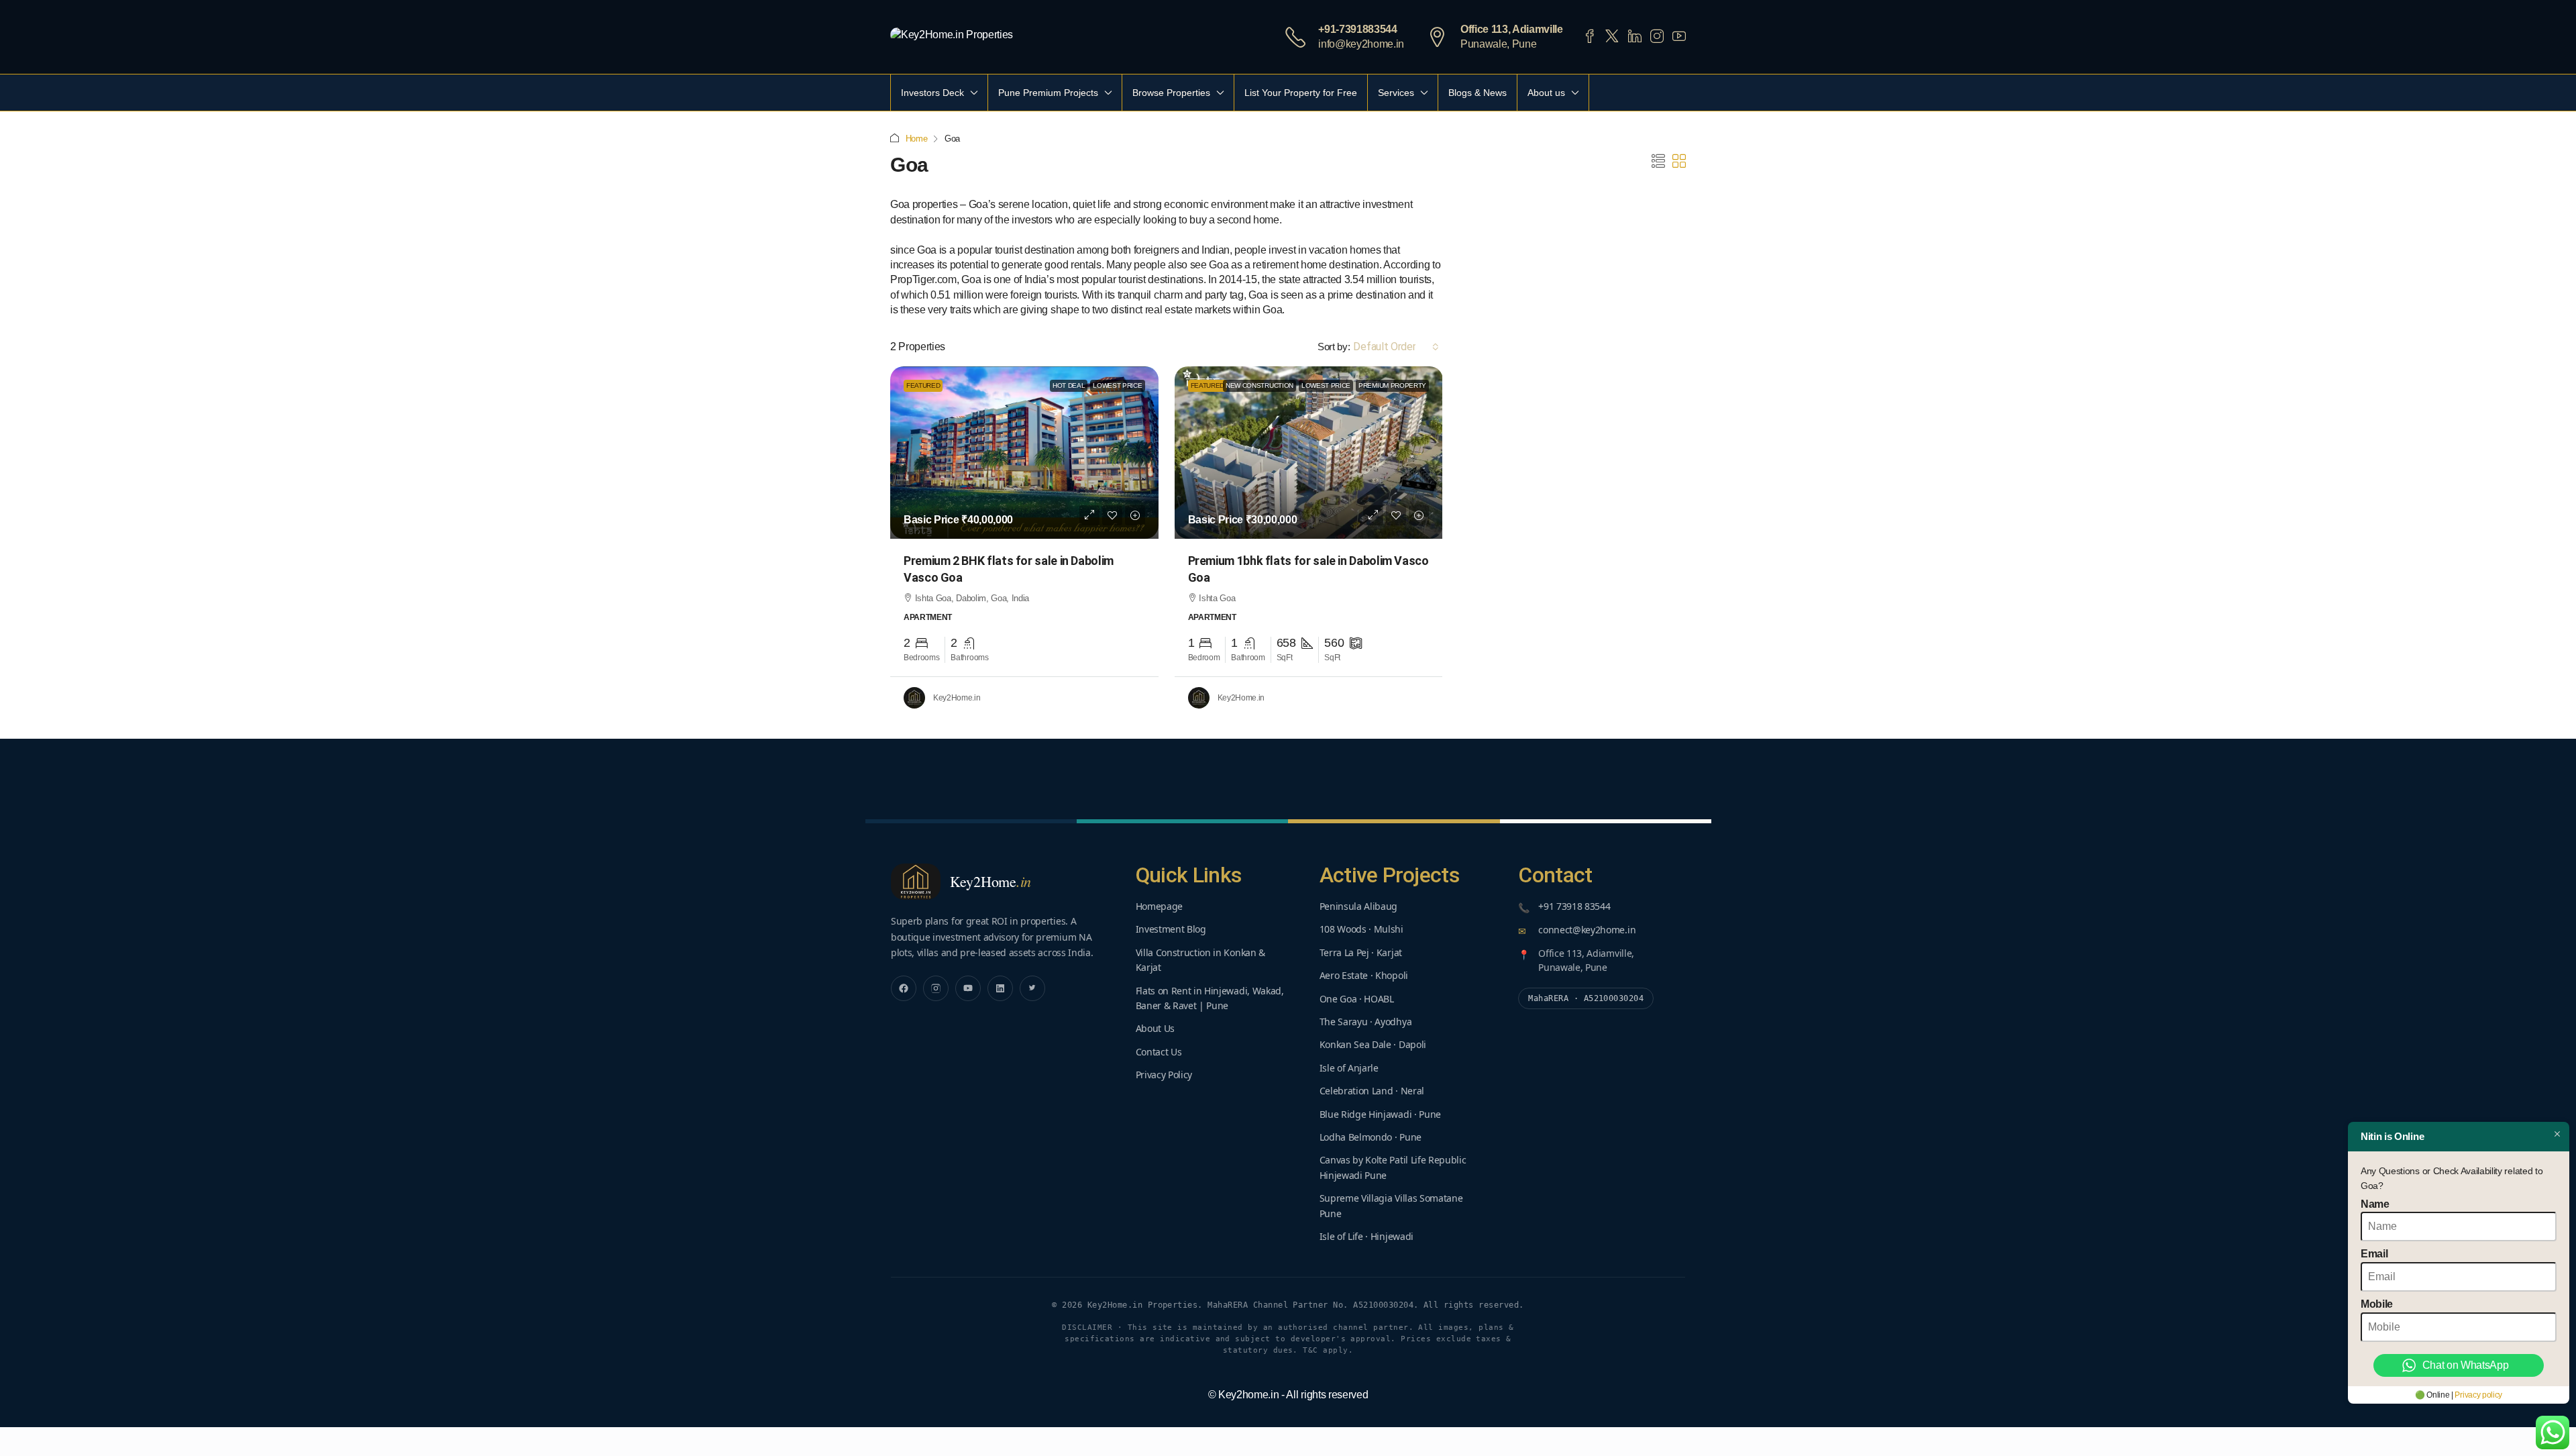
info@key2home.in (1361, 44)
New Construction (1259, 385)
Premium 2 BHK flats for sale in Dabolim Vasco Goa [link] (1009, 569)
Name (2375, 1204)
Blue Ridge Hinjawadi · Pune (1380, 1114)
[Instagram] (936, 988)
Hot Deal (1069, 385)
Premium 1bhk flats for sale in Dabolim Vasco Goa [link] (1308, 569)
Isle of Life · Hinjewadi (1366, 1236)
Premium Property (1392, 385)
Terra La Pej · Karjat (1361, 952)
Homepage (1159, 906)
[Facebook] (904, 988)
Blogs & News (1478, 93)
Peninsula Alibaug (1359, 906)
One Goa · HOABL (1357, 999)
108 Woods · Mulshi (1361, 929)
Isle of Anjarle (1349, 1068)
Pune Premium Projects (1048, 93)
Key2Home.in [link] (957, 698)
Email (2374, 1254)
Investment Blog (1171, 929)
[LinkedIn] (1000, 988)
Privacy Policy (1164, 1075)
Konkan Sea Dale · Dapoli (1373, 1044)
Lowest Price (1117, 385)
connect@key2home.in (1587, 930)
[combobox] (1396, 347)
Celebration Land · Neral (1372, 1091)
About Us (1155, 1028)
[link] (1024, 453)
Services (1396, 93)
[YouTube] (968, 988)
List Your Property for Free (1301, 93)
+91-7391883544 (1358, 29)
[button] (1658, 162)
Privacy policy (2478, 1395)
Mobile (2377, 1304)
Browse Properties (1171, 93)
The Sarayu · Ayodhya (1366, 1022)
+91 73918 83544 (1574, 906)
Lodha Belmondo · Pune (1371, 1137)
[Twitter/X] (1032, 988)
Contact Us (1159, 1052)
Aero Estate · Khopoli (1364, 975)
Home (917, 139)
